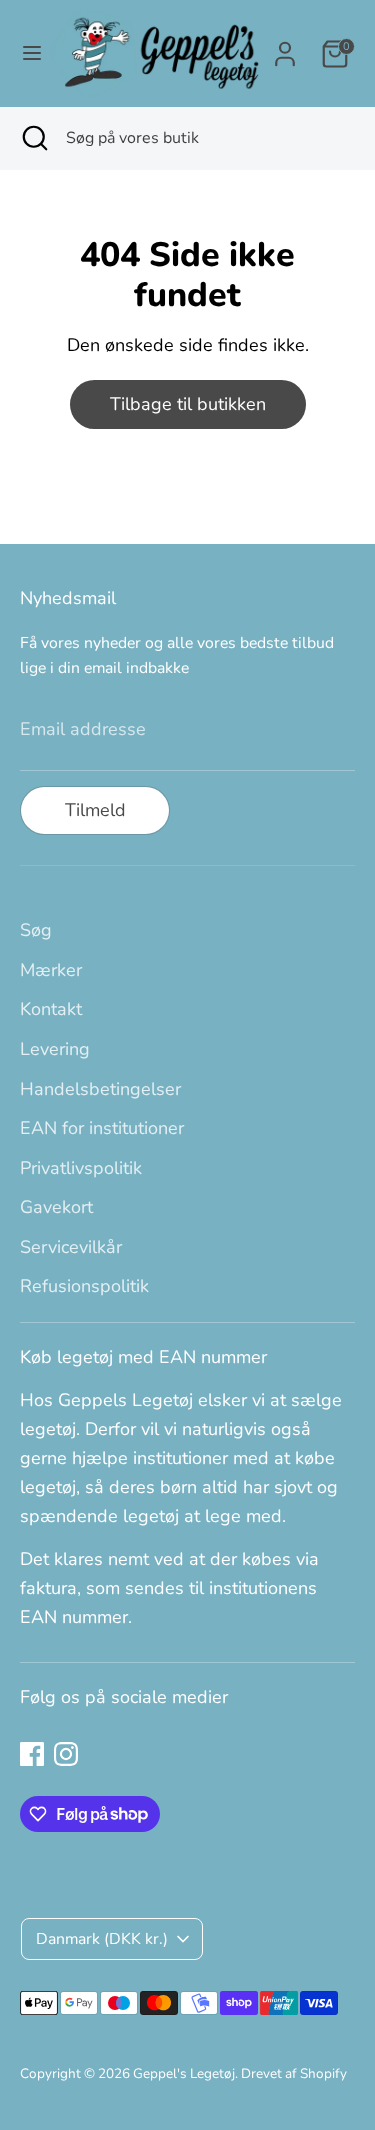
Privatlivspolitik (81, 1168)
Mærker (51, 970)
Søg (36, 930)
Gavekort (56, 1207)
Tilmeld (95, 810)
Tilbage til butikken (188, 404)
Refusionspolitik (84, 1286)
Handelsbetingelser (100, 1089)
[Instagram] (66, 1754)
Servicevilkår (71, 1247)
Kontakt (51, 1009)
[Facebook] (32, 1754)
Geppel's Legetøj (184, 2073)
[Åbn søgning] (33, 138)
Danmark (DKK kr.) (102, 1939)
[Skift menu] (26, 53)
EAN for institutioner (102, 1128)
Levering (55, 1049)
